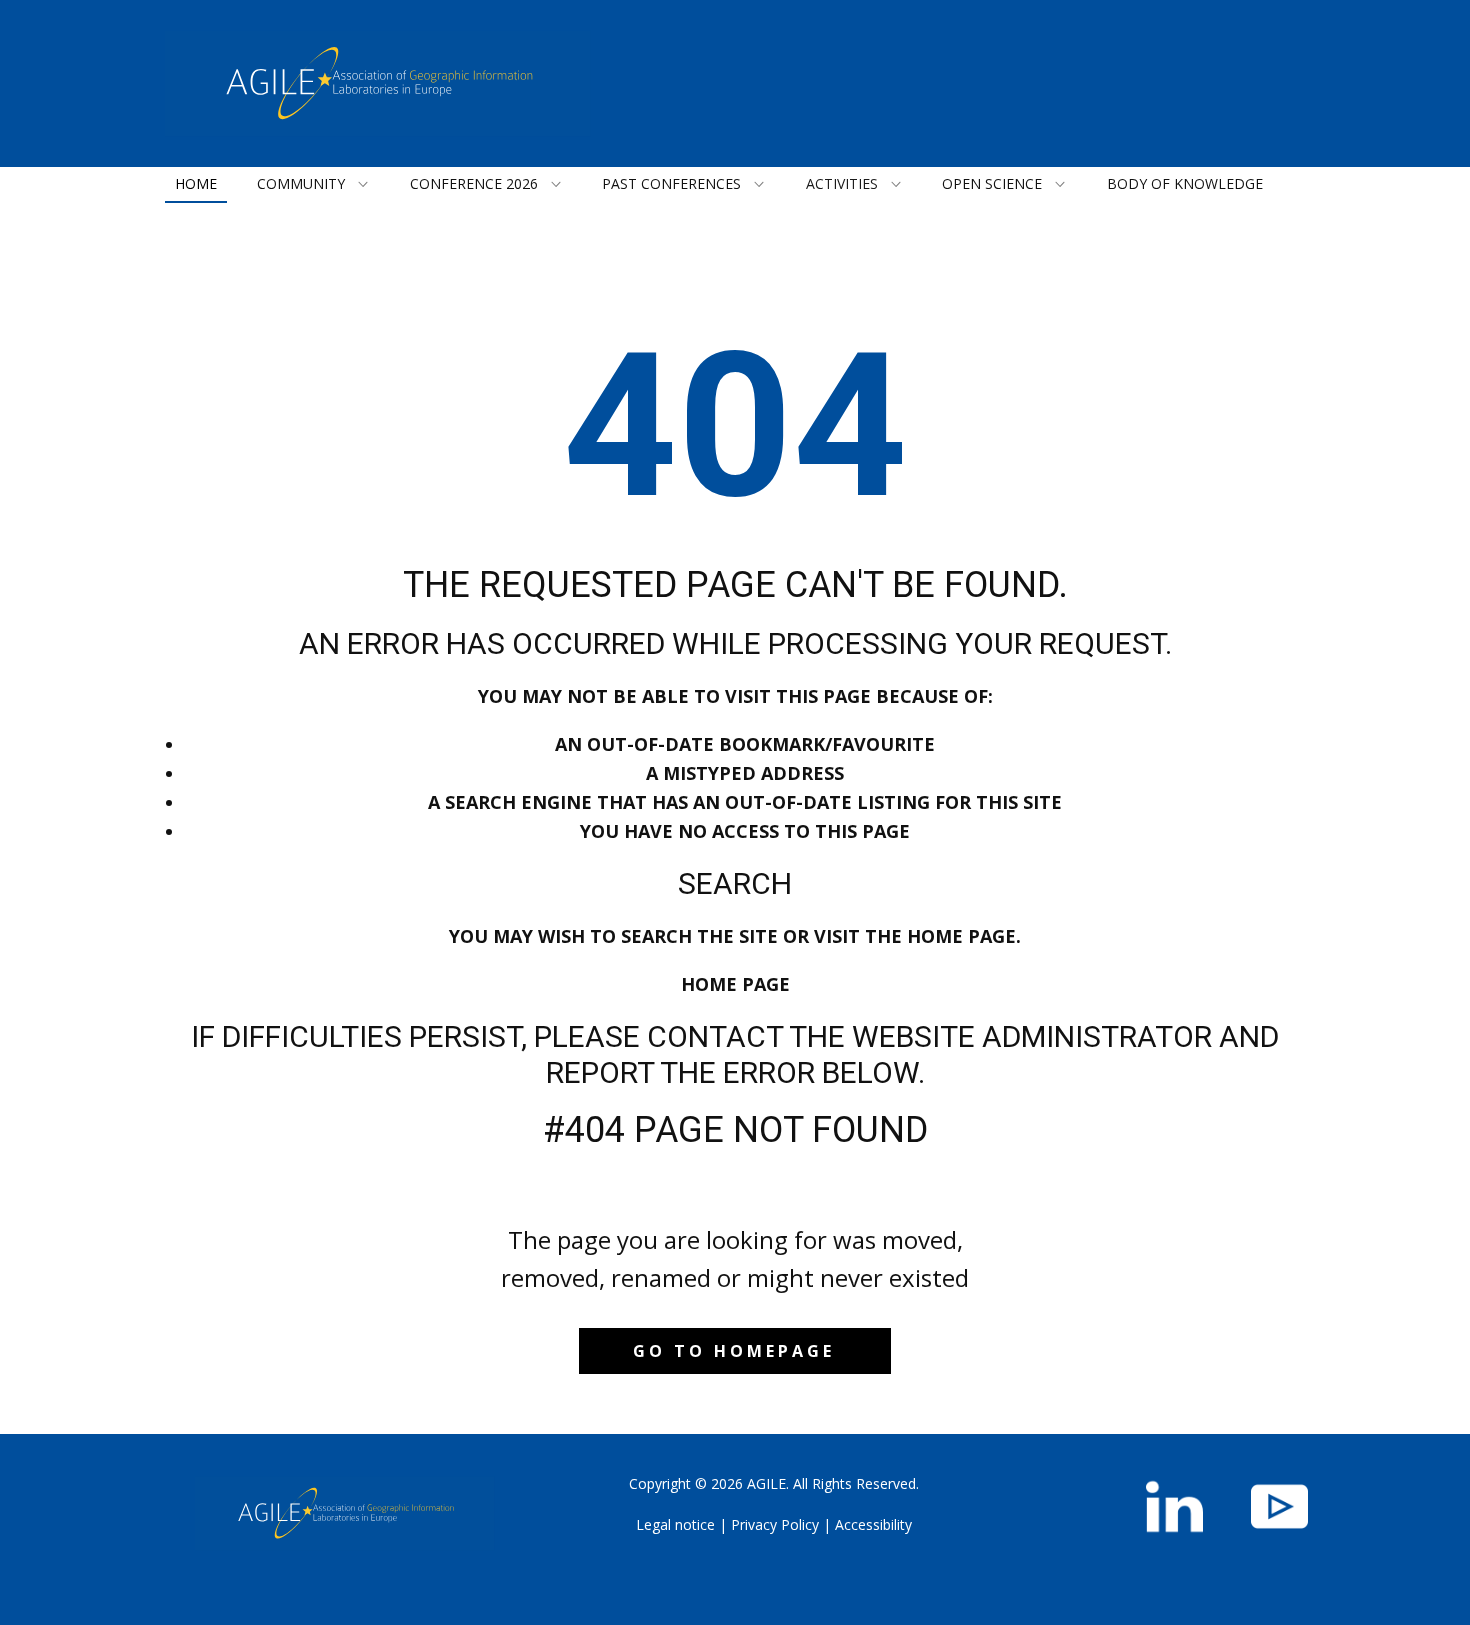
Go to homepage (734, 1351)
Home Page (735, 984)
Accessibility (873, 1524)
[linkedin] (1174, 1506)
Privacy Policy (775, 1524)
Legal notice (675, 1524)
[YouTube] (1279, 1506)
